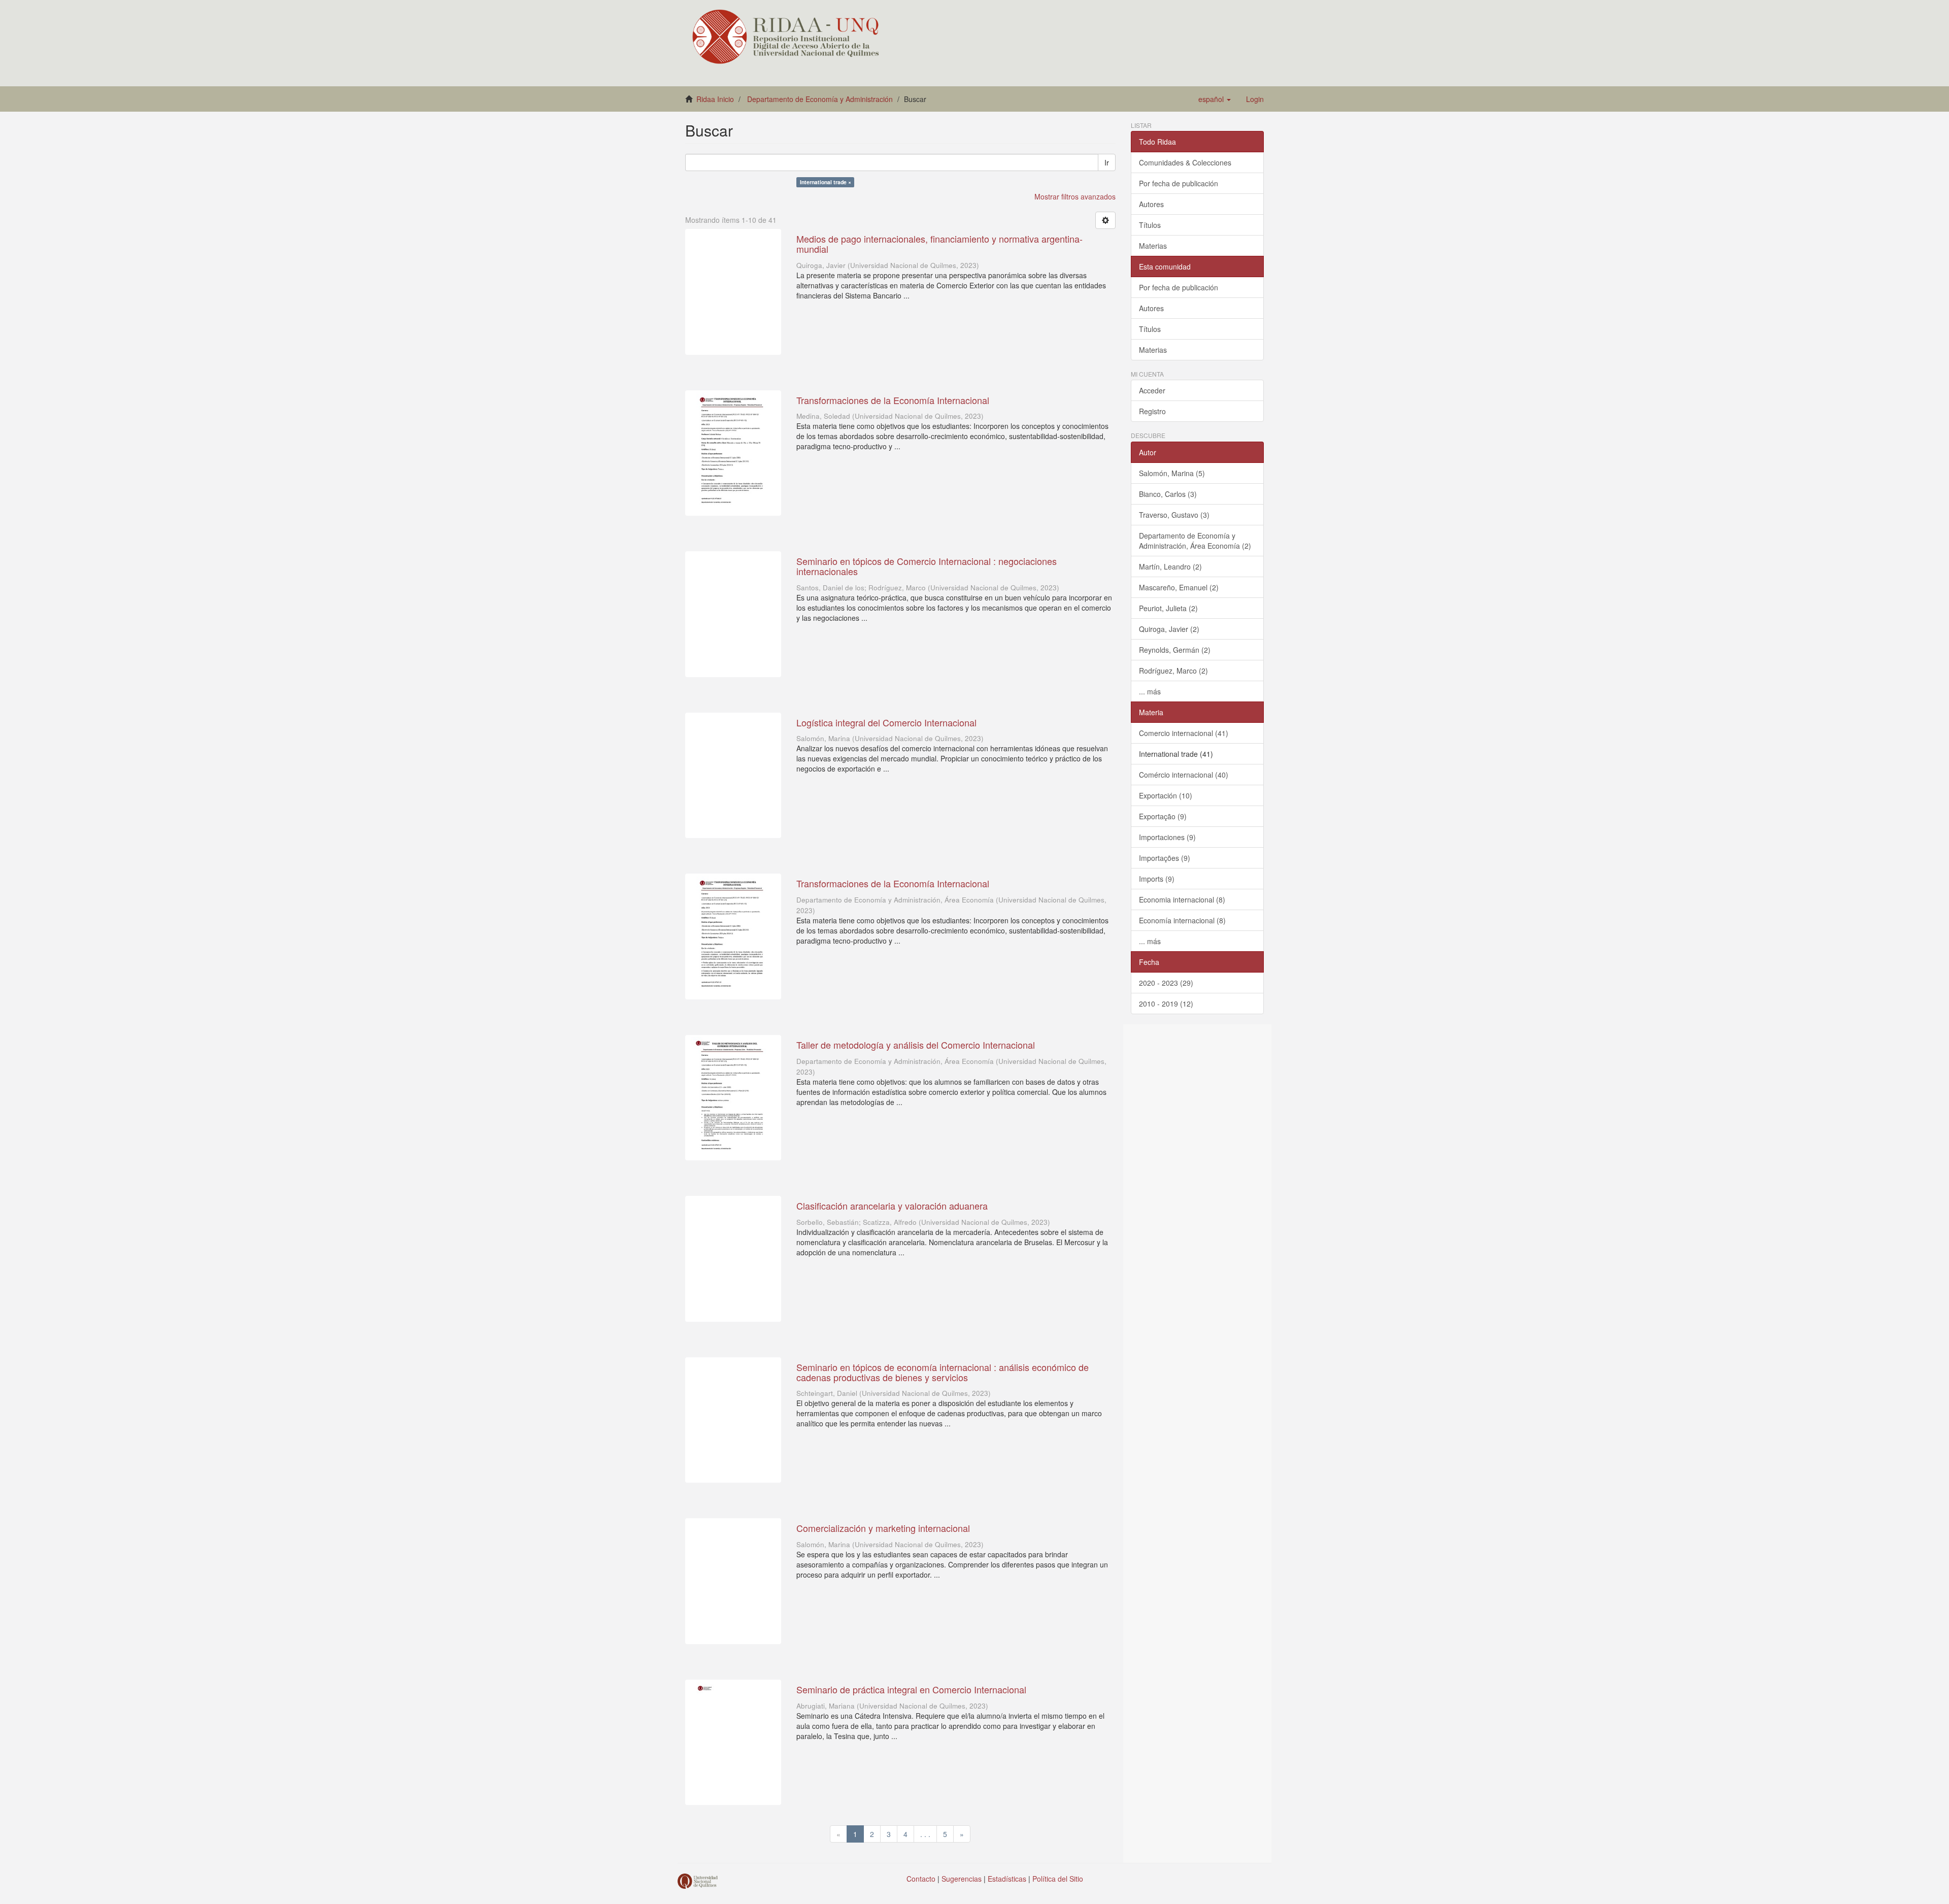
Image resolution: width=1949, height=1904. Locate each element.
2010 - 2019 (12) (1166, 1004)
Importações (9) (1165, 858)
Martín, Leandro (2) (1170, 566)
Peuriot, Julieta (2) (1168, 608)
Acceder (1152, 390)
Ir (1107, 162)
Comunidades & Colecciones (1185, 162)
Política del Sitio (1058, 1879)
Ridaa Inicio (715, 99)
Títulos (1150, 225)
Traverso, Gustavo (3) (1174, 515)
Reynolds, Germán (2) (1175, 650)
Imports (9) (1157, 879)
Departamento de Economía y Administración (820, 99)
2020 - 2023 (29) (1166, 983)
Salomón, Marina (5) (1172, 473)
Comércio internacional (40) (1184, 775)
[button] (1215, 99)
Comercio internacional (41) (1184, 733)
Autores (1151, 204)
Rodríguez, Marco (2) (1173, 671)
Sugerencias (962, 1879)
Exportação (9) (1163, 816)
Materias (1153, 246)
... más (1150, 691)
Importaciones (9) (1167, 837)
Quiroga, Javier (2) (1169, 629)
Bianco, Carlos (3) (1168, 494)
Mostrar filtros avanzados (1075, 196)
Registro (1152, 411)
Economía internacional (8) (1182, 920)
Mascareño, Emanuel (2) (1179, 587)
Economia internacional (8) (1182, 899)
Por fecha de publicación (1179, 183)
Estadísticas (1007, 1879)
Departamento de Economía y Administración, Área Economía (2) (1195, 541)
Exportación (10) (1166, 795)
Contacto (921, 1879)
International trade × (826, 182)
